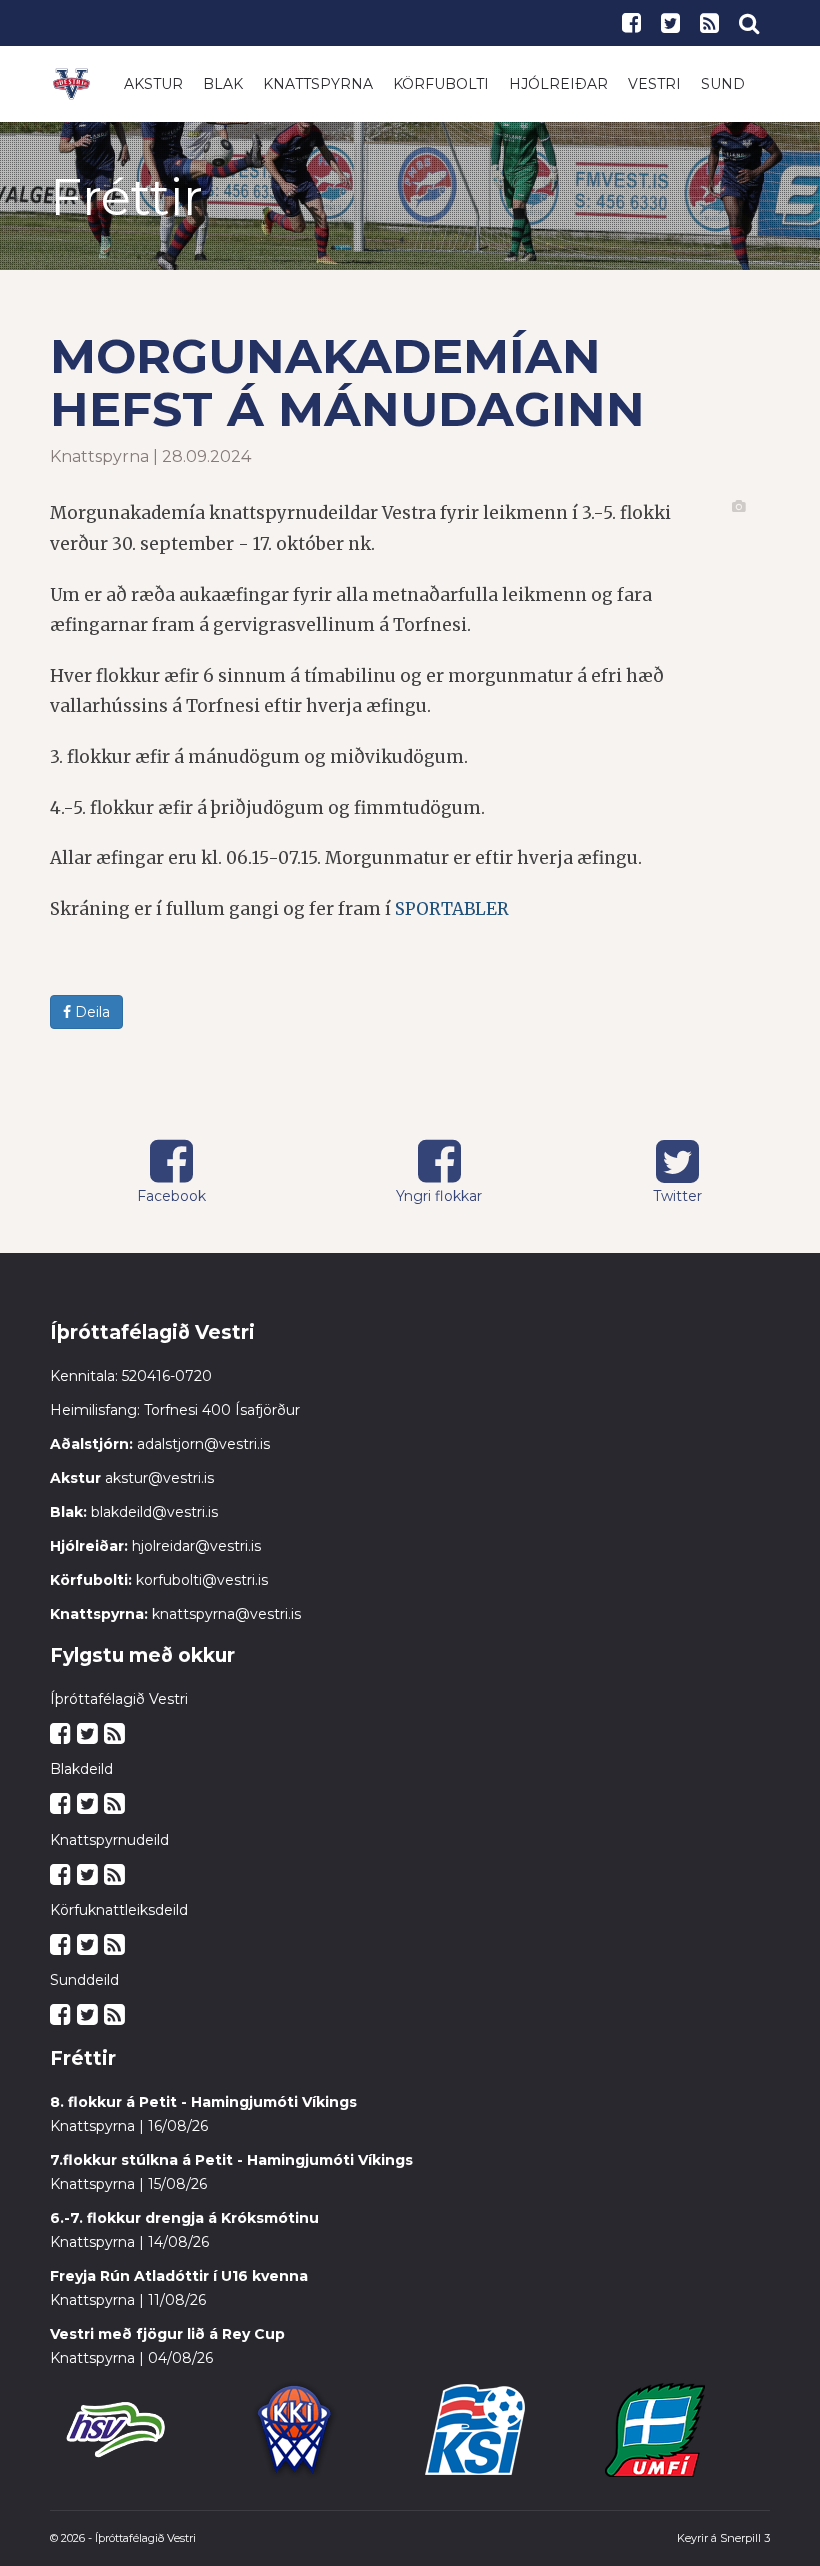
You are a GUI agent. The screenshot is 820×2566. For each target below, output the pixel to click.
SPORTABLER (452, 909)
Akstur (153, 84)
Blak (223, 84)
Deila (90, 1012)
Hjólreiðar (558, 84)
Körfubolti (441, 84)
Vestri (654, 84)
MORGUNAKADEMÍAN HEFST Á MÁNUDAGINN (347, 382)
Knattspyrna (318, 84)
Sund (723, 84)
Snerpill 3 (745, 2538)
